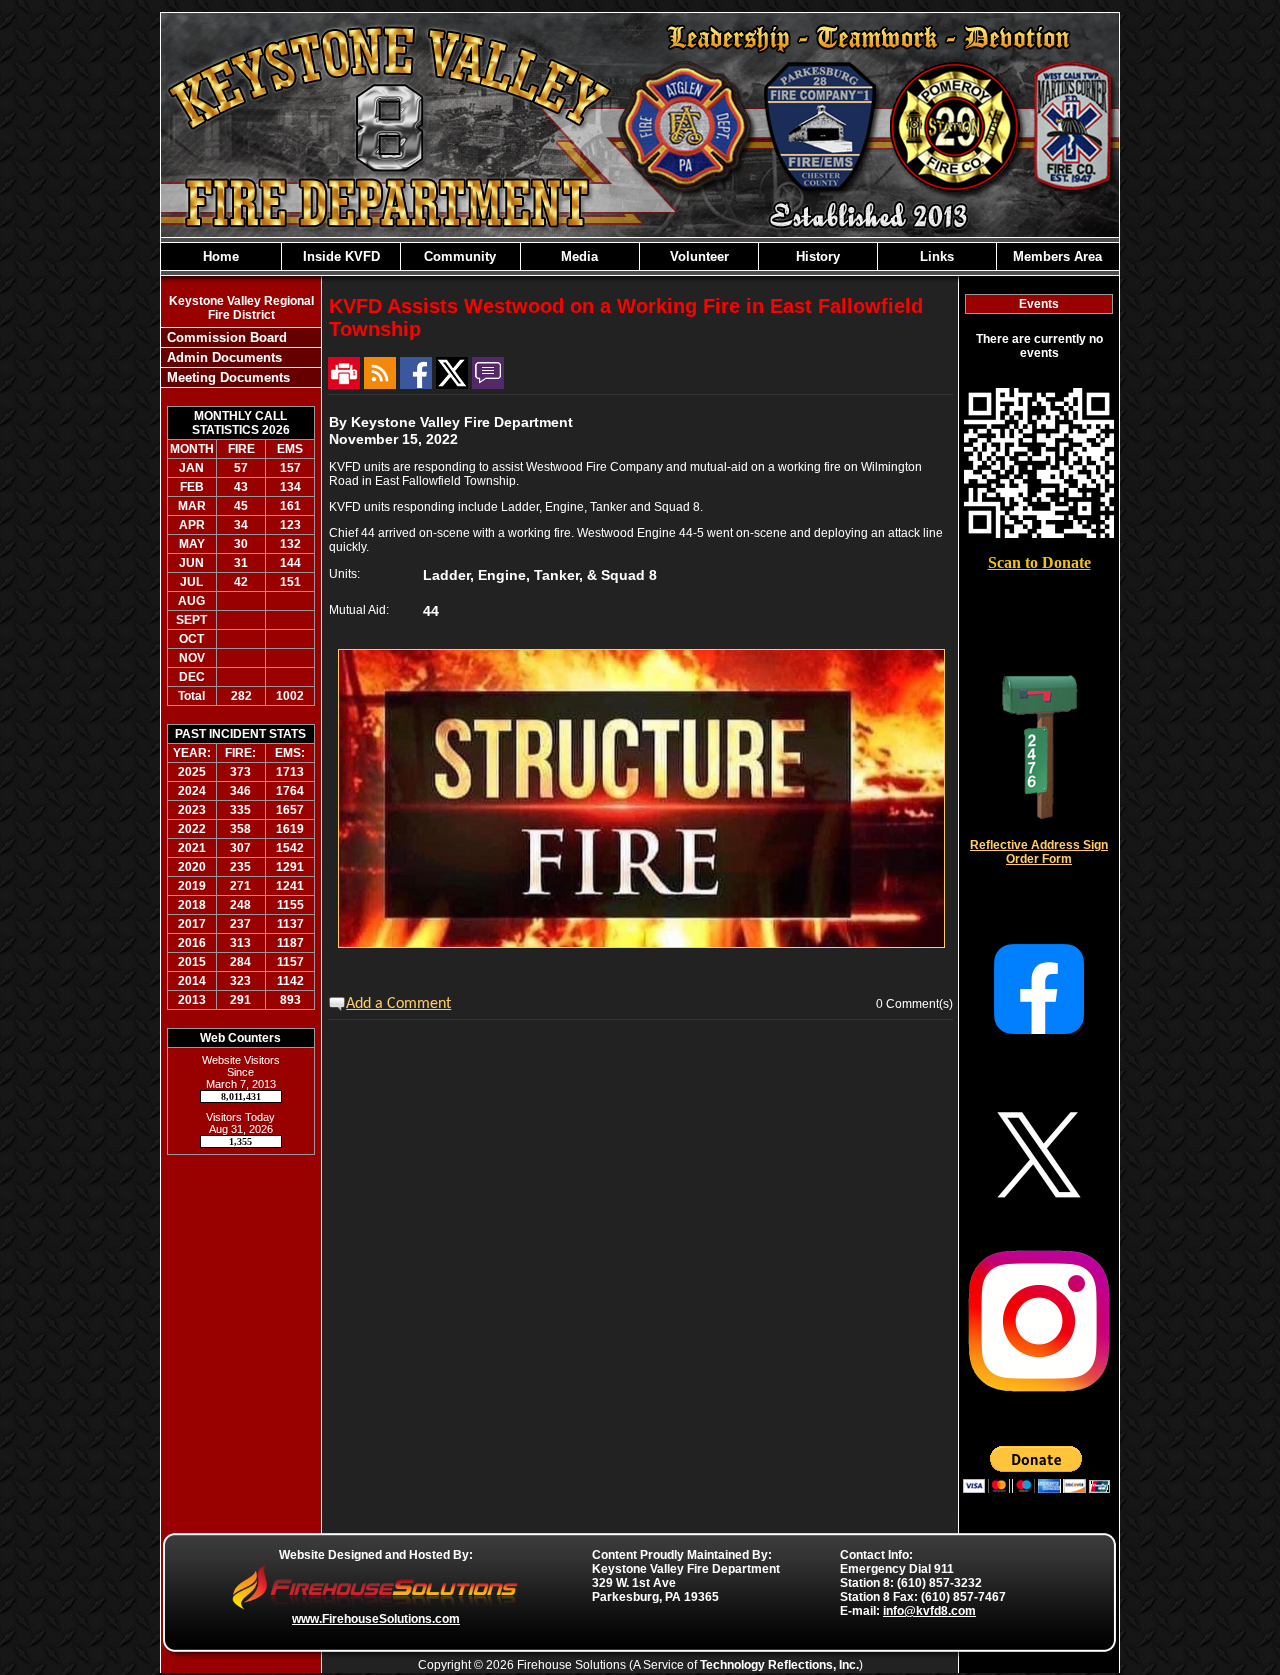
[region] (640, 256)
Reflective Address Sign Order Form (1039, 852)
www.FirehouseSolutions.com (376, 1619)
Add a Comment (398, 1004)
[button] (341, 256)
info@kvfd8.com (929, 1611)
